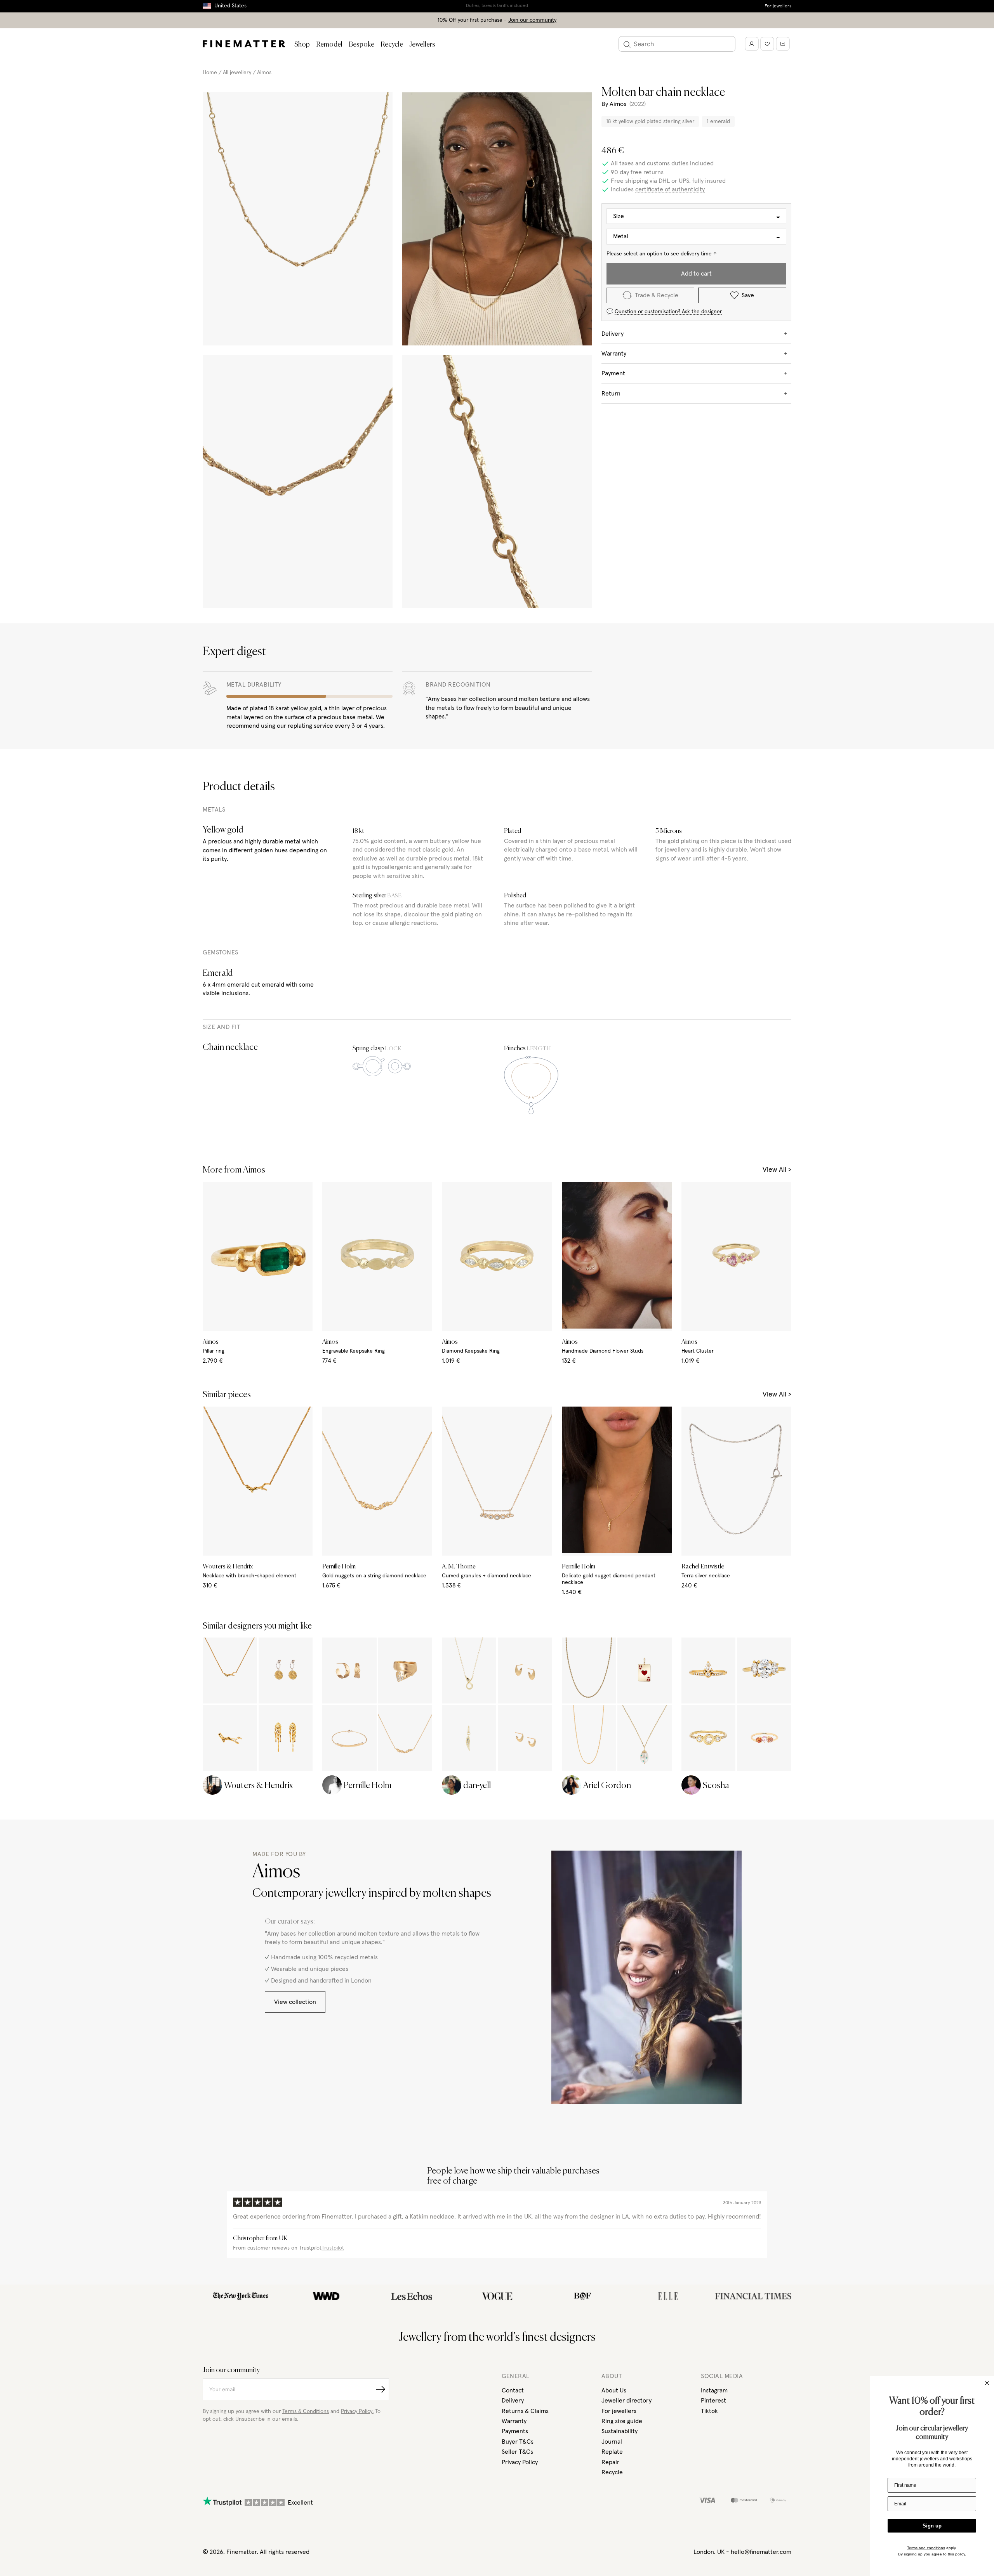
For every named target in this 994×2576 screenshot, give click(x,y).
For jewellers (778, 6)
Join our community (532, 20)
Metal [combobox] (621, 237)
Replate (612, 2452)
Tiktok (709, 2411)
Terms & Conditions (306, 2411)
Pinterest (713, 2401)
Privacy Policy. (357, 2411)
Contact (513, 2390)
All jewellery (237, 73)
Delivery (513, 2401)
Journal (612, 2442)
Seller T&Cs (517, 2452)
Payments (515, 2431)
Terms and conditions (926, 2548)
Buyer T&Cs (518, 2442)
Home (210, 73)
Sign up (932, 2526)
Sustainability (620, 2431)
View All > (777, 1170)
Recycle (392, 45)
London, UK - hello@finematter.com (742, 2552)
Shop (302, 45)
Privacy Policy (520, 2462)
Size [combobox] (619, 216)
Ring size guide (622, 2421)
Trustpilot (333, 2248)
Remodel (329, 45)
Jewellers (422, 45)
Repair (610, 2462)
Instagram (714, 2390)
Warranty (514, 2421)
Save (748, 295)
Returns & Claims (525, 2411)
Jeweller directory (626, 2401)
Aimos (264, 73)
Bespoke (361, 45)
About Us (614, 2390)
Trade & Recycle (657, 295)
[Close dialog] (987, 2383)
